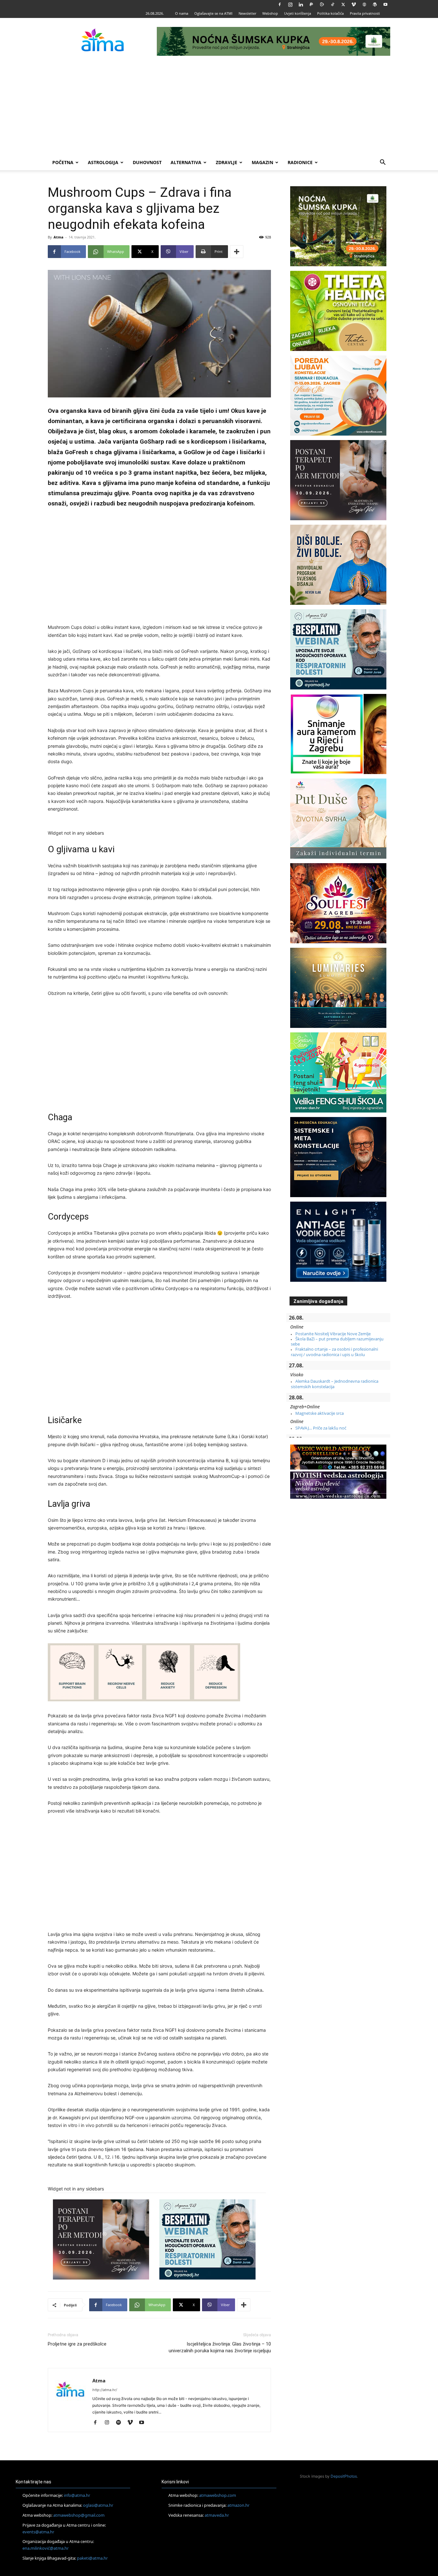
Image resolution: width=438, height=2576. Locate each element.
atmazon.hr (238, 2505)
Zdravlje (227, 162)
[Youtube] (385, 4)
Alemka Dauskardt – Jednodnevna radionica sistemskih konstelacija (335, 1384)
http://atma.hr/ (105, 2390)
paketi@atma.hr (92, 2558)
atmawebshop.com (218, 2495)
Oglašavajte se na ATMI (213, 13)
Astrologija (103, 162)
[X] (343, 4)
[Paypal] (311, 4)
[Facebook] (280, 4)
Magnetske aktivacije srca (320, 1413)
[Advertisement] (219, 107)
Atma (59, 237)
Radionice (300, 162)
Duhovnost (147, 162)
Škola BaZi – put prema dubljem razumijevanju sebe (337, 1341)
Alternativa (186, 162)
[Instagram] (290, 4)
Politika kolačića (330, 13)
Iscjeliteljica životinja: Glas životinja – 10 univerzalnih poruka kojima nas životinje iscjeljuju (220, 2347)
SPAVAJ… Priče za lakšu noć (321, 1428)
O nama (182, 13)
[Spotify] (121, 2423)
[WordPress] (375, 4)
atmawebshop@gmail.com (79, 2515)
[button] (383, 163)
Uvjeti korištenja (298, 13)
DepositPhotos (344, 2476)
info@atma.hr (77, 2495)
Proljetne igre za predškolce (77, 2344)
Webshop (270, 13)
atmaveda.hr (217, 2515)
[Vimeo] (354, 4)
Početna (63, 162)
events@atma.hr (38, 2532)
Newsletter (247, 13)
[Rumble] (322, 4)
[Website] (364, 4)
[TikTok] (333, 4)
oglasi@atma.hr (98, 2505)
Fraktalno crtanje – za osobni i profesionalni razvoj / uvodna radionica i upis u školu (334, 1352)
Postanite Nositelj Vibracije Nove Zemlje (333, 1334)
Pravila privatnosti (365, 13)
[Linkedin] (301, 4)
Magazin (262, 162)
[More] (237, 252)
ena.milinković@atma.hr (46, 2548)
